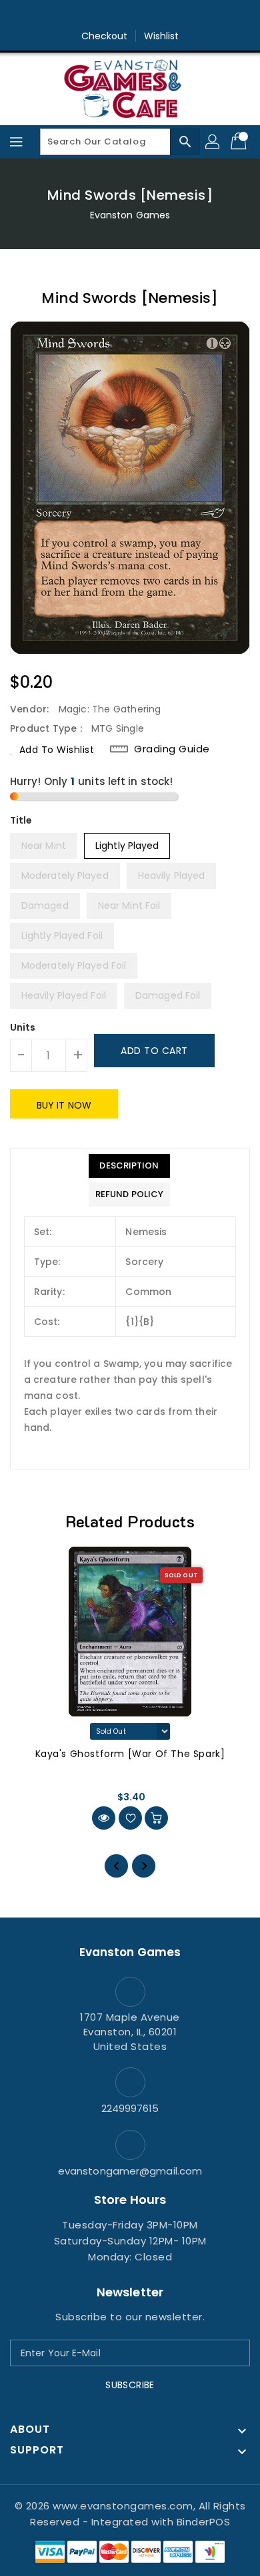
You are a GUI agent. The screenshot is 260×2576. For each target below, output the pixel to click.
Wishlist (162, 36)
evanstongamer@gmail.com (130, 2171)
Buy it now (64, 1105)
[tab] (129, 1166)
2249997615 (130, 2108)
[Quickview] (104, 1818)
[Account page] (213, 142)
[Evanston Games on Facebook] (105, 15)
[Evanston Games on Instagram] (130, 15)
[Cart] (240, 142)
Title (21, 820)
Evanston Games (130, 215)
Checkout (105, 36)
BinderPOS (204, 2522)
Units (23, 1027)
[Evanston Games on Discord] (155, 15)
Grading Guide (172, 749)
